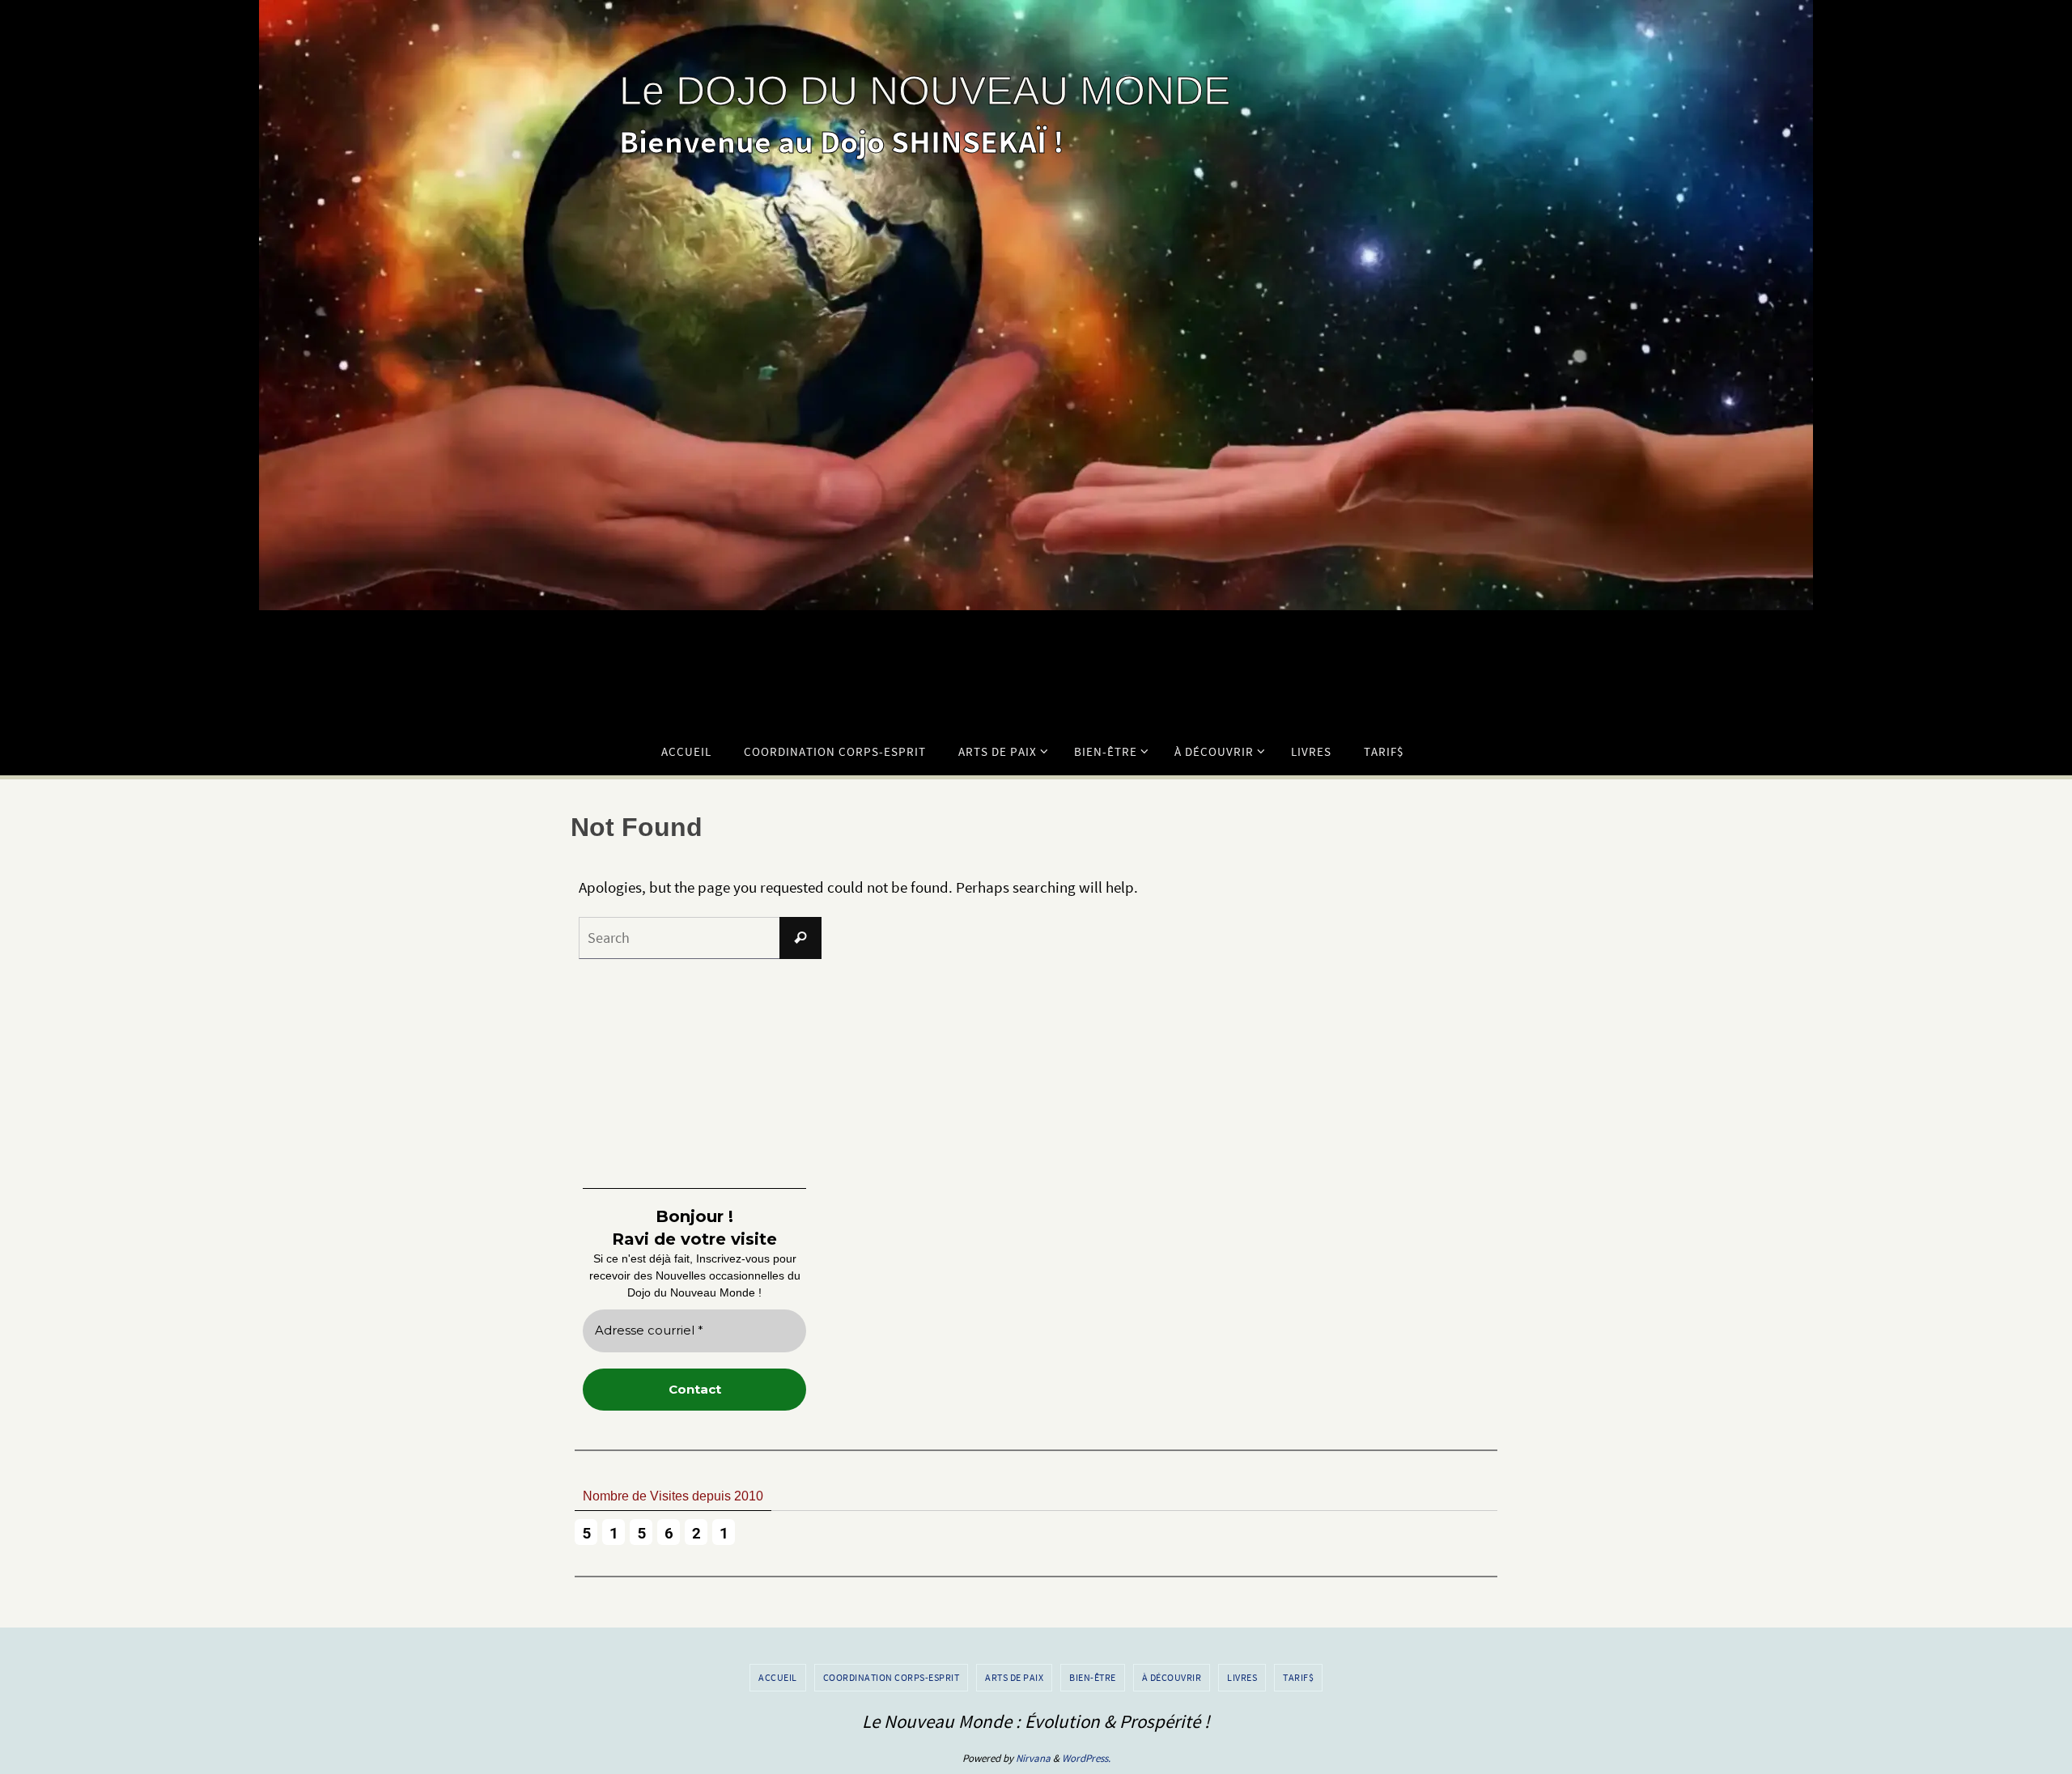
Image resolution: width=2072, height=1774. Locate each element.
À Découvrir (1172, 1677)
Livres (1242, 1677)
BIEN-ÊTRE (1093, 1677)
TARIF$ (1298, 1677)
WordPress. (1086, 1758)
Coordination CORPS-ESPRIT (892, 1677)
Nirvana (1033, 1758)
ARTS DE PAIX (1014, 1677)
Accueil (778, 1677)
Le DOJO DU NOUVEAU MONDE (925, 91)
